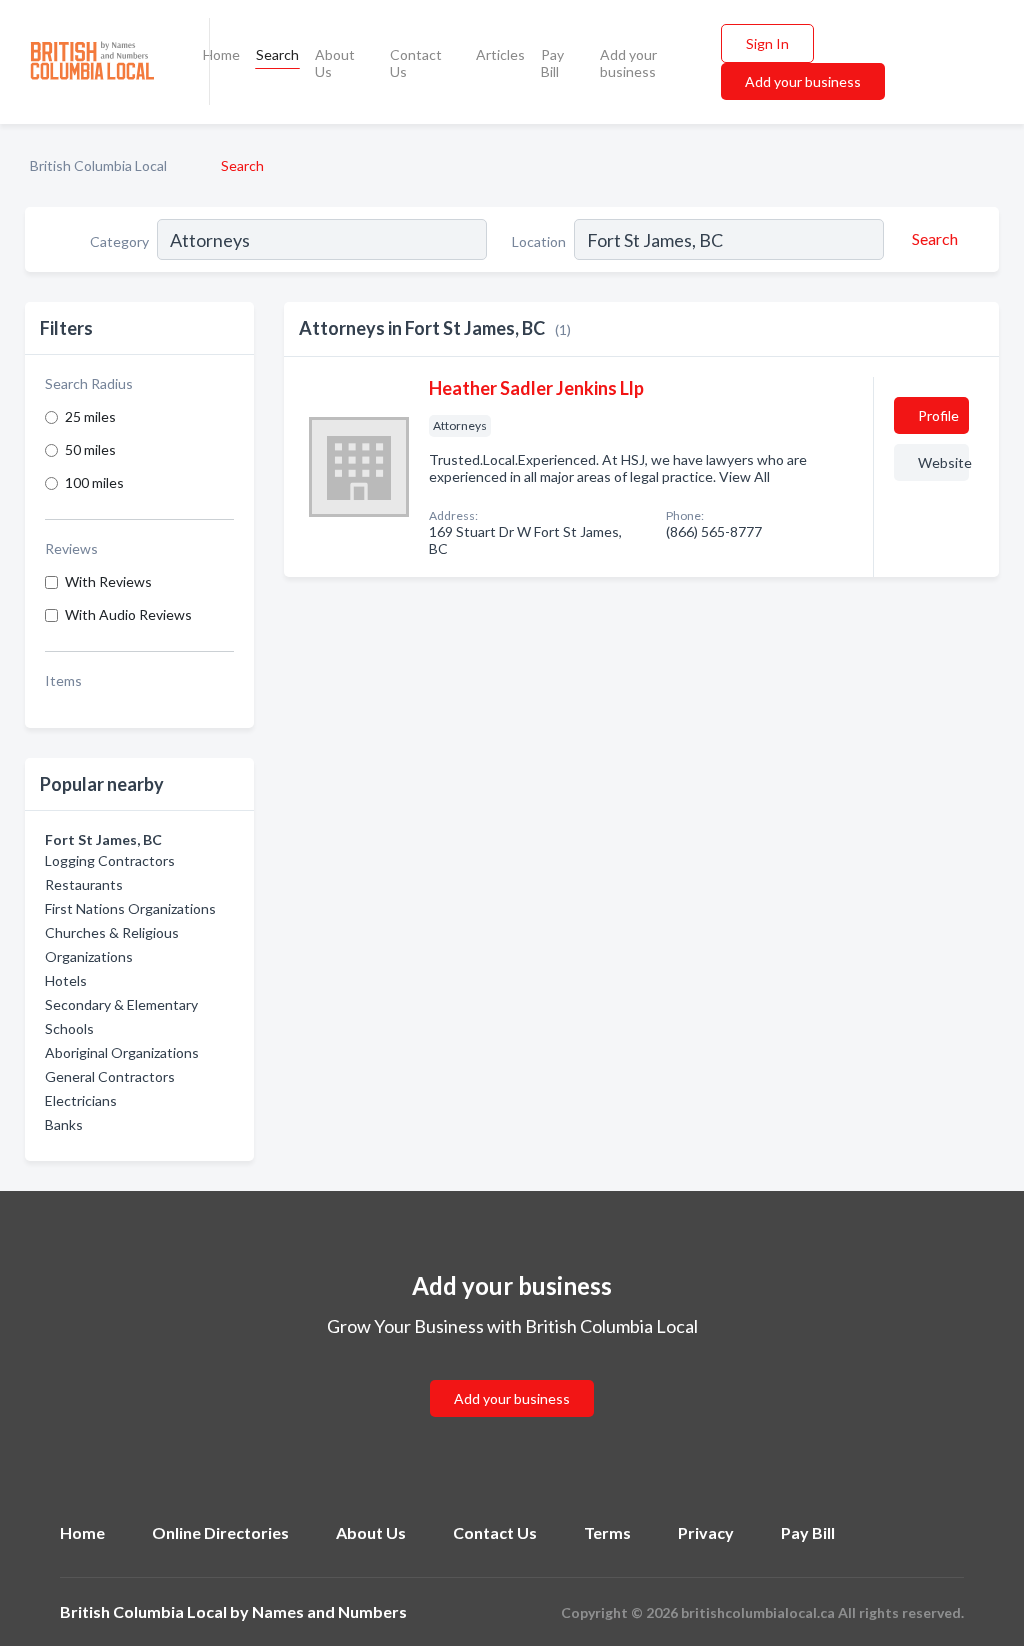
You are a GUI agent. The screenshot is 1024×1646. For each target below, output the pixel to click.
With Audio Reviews (128, 614)
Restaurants (84, 884)
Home (221, 54)
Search (277, 54)
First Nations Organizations (130, 908)
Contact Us (416, 63)
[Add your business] (512, 1374)
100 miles (94, 482)
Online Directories (220, 1532)
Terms (607, 1532)
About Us (335, 63)
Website (943, 462)
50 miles (90, 449)
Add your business (628, 63)
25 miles (90, 416)
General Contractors (110, 1076)
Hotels (66, 980)
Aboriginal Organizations (122, 1052)
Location (539, 241)
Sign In (767, 43)
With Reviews (108, 581)
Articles (500, 54)
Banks (64, 1124)
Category (119, 241)
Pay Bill (552, 63)
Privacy (706, 1532)
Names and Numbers (329, 1611)
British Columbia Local (98, 165)
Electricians (81, 1100)
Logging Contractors (110, 860)
